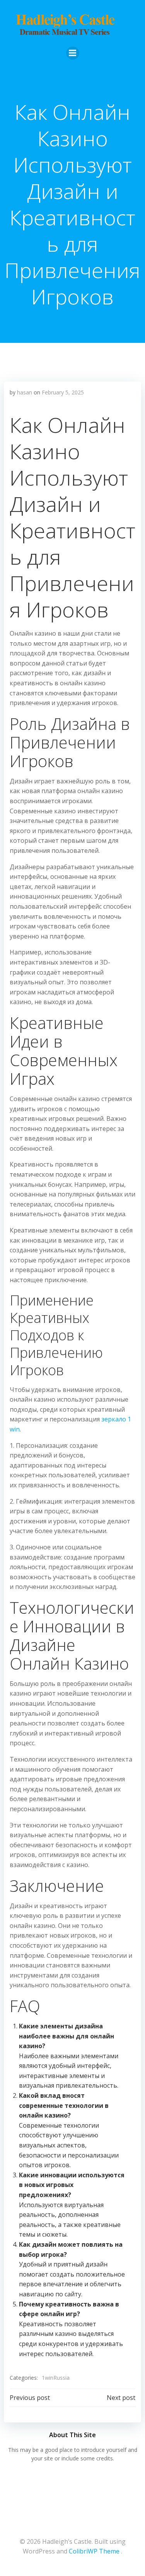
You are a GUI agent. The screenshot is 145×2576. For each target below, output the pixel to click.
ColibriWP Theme (94, 2551)
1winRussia (56, 2378)
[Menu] (73, 53)
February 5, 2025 (63, 392)
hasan (25, 392)
